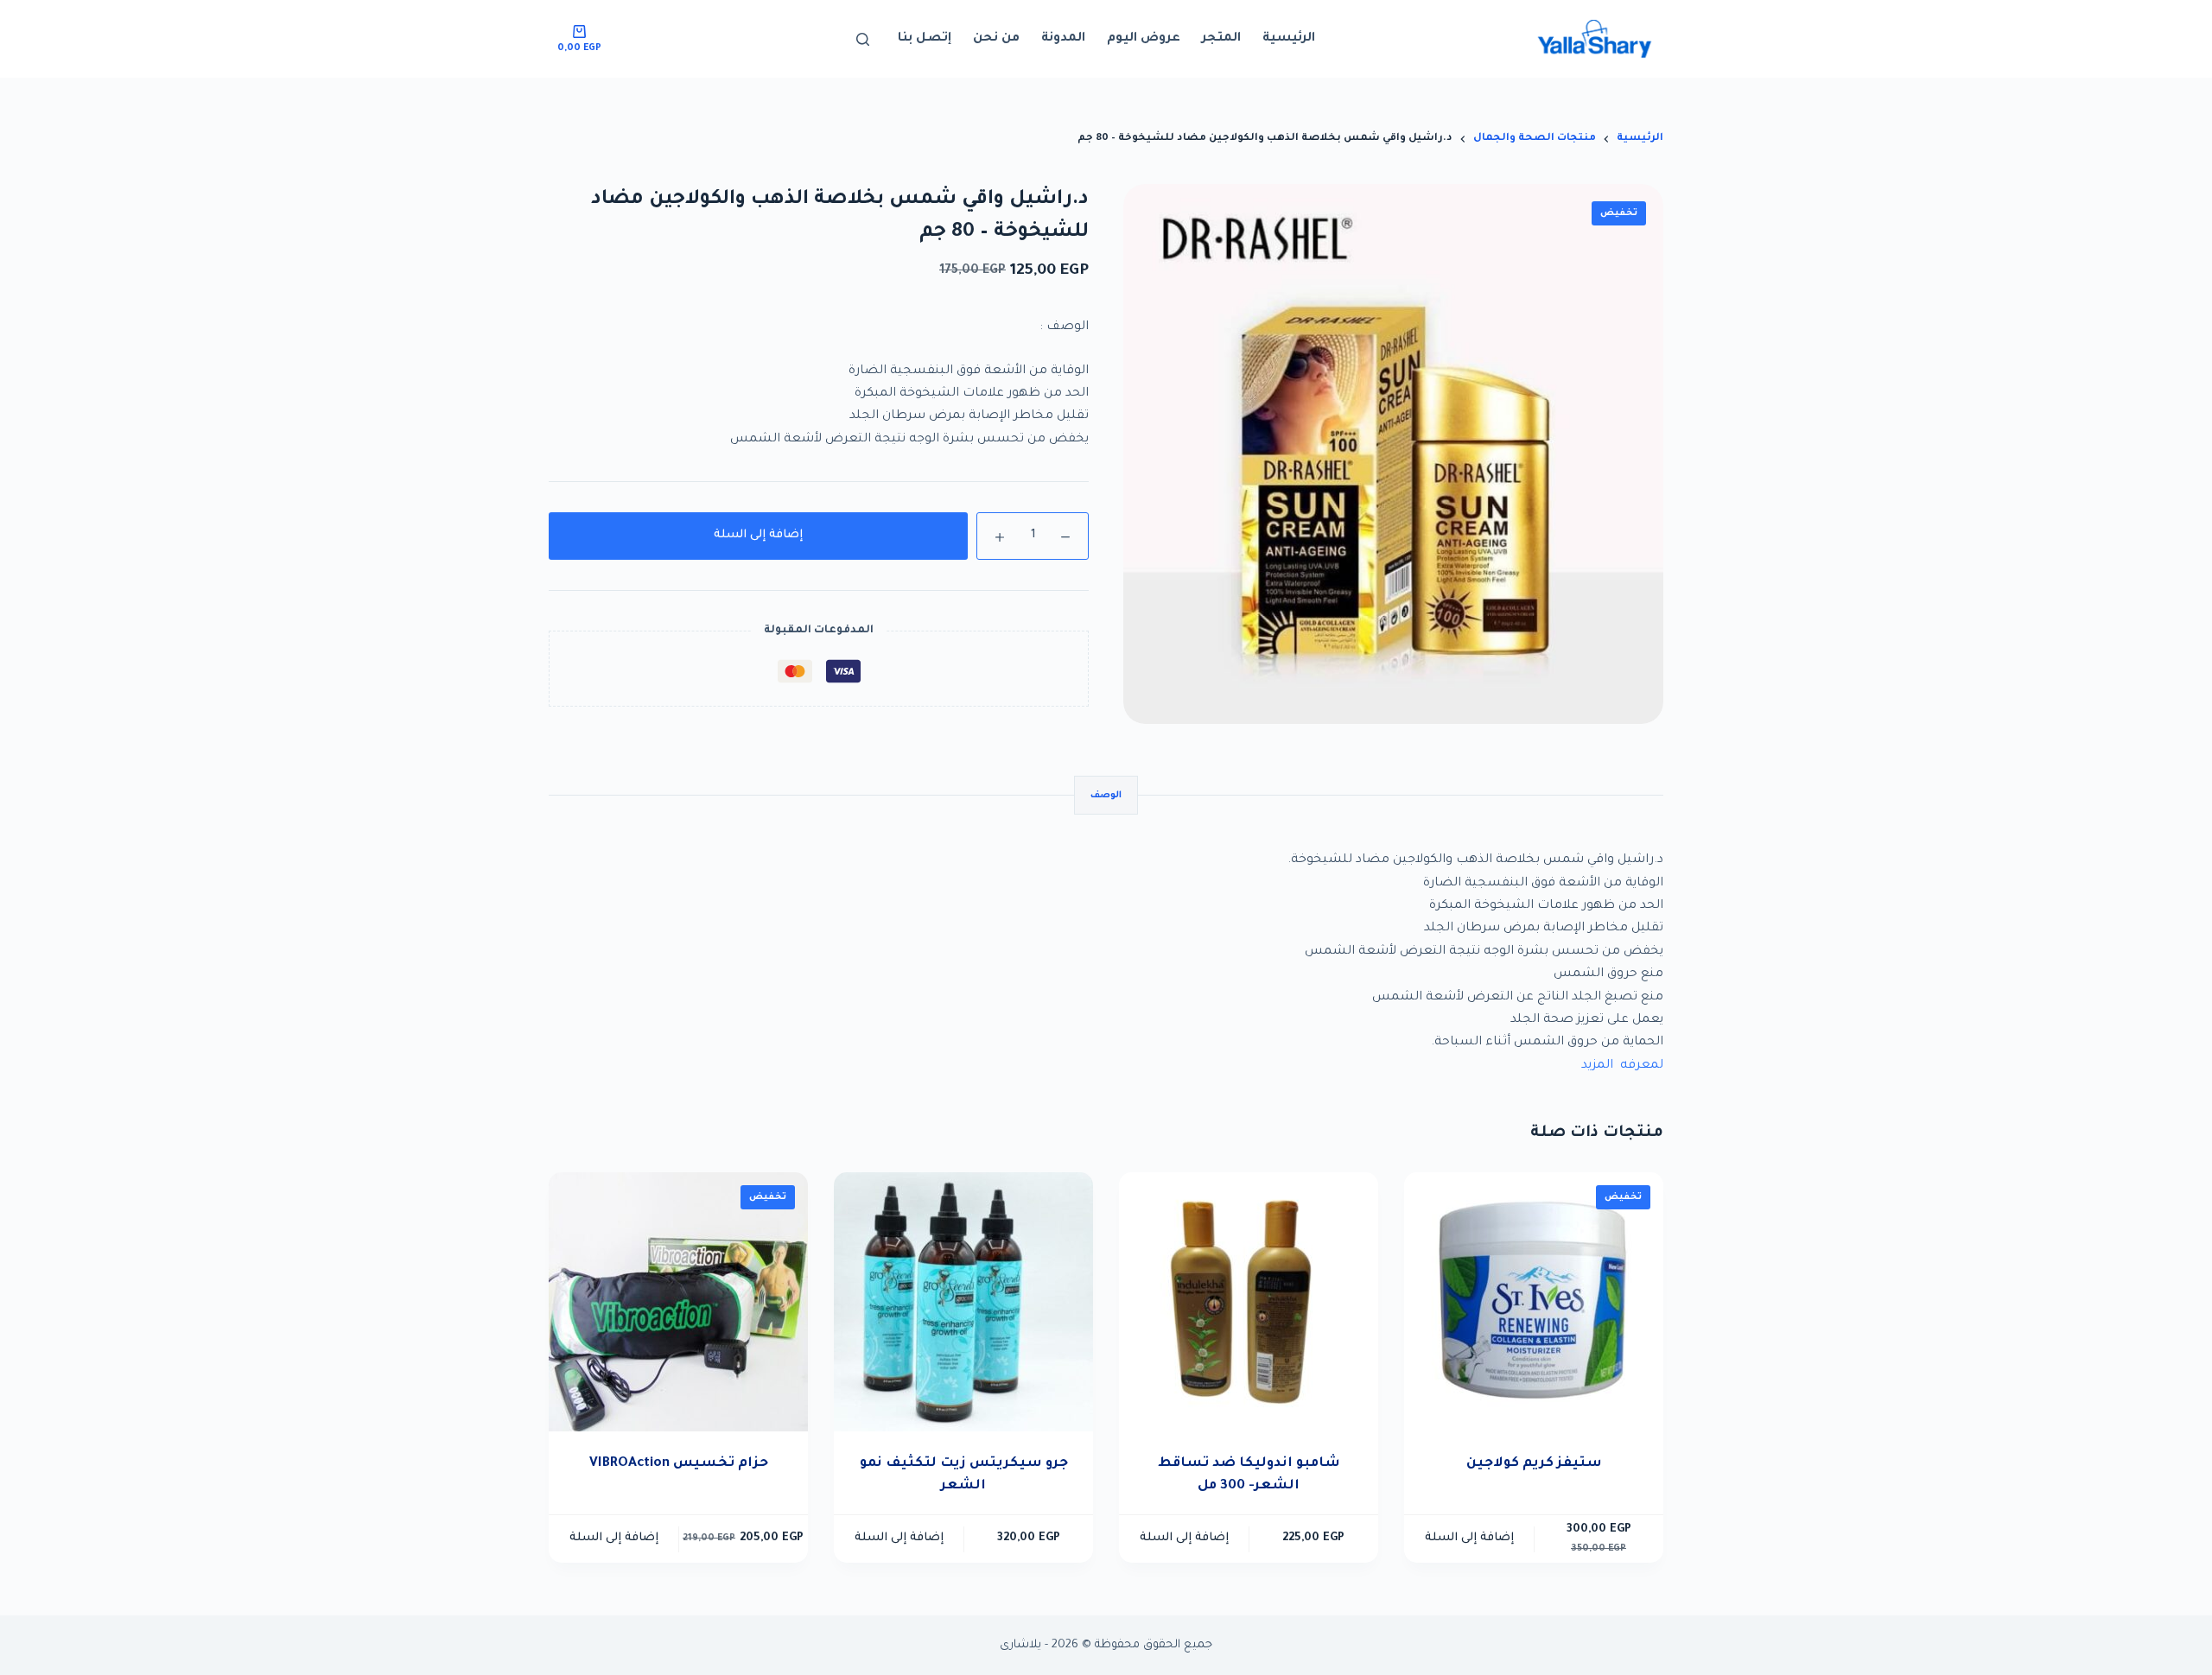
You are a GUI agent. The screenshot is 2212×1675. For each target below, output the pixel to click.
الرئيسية (1289, 39)
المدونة (1063, 39)
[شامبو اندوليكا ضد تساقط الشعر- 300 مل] (1249, 1302)
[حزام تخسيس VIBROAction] (678, 1302)
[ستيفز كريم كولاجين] (1534, 1302)
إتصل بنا (925, 39)
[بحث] (863, 39)
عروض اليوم (1144, 39)
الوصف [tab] (1106, 796)
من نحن (996, 39)
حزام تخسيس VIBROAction (679, 1464)
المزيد (1597, 1066)
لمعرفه (1640, 1066)
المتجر (1221, 39)
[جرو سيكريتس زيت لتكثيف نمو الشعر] (963, 1302)
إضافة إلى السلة (758, 535)
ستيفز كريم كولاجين (1534, 1464)
